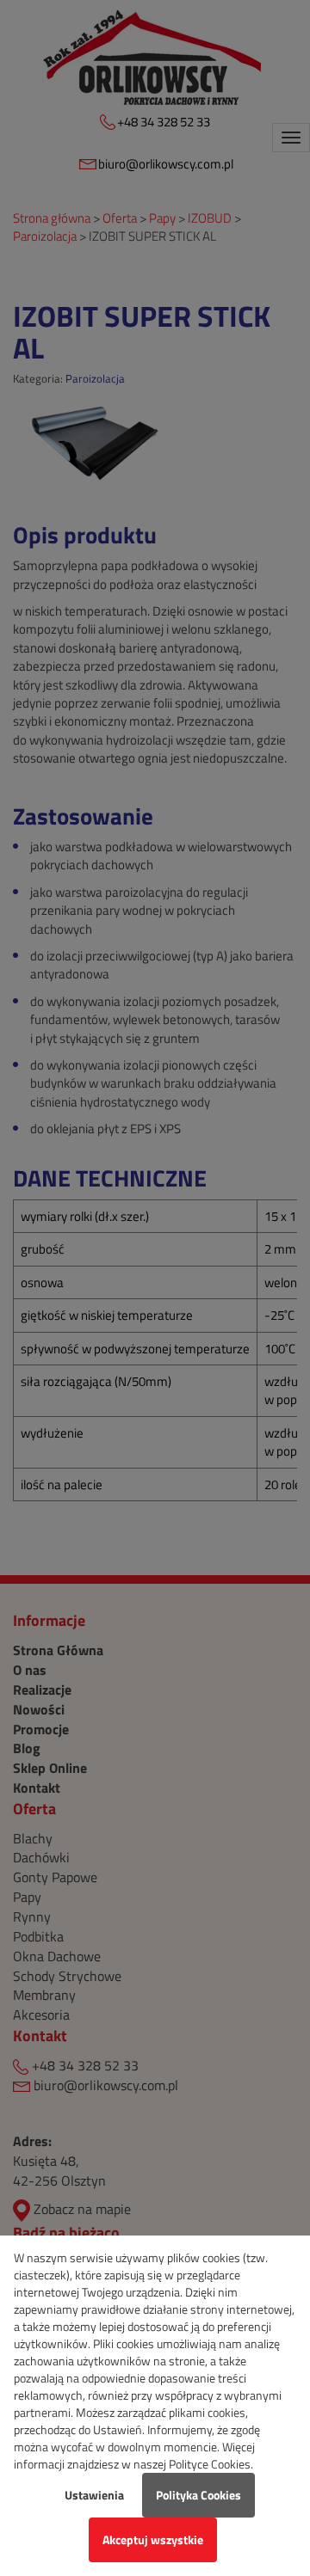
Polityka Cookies (198, 2495)
